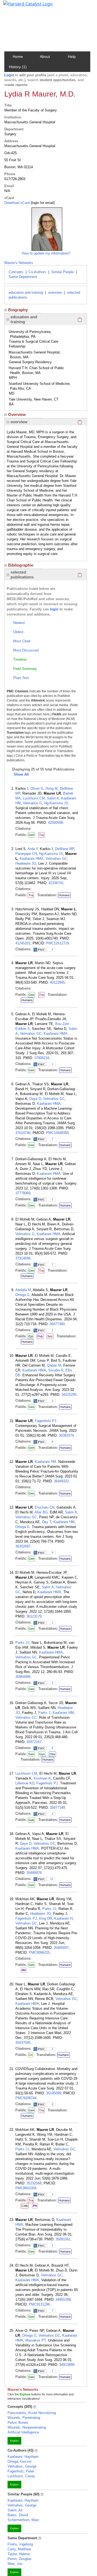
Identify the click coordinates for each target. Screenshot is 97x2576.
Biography (18, 310)
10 (52, 1879)
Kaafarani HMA (32, 859)
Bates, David (18, 2515)
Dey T (47, 1522)
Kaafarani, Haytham (23, 2457)
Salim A (53, 798)
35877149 (57, 1808)
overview (55, 292)
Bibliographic (21, 565)
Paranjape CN (26, 854)
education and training (26, 292)
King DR (46, 1918)
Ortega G (22, 1295)
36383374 (66, 1435)
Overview (17, 414)
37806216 (42, 1058)
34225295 (69, 1395)
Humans (64, 895)
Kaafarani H (63, 1918)
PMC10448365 (58, 1133)
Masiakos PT (36, 2340)
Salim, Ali (15, 2510)
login (54, 609)
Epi (31, 1336)
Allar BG (41, 1512)
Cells (25, 2206)
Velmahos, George (22, 2466)
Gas (31, 1820)
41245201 (23, 943)
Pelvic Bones (18, 2423)
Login (9, 75)
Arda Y (33, 849)
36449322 (61, 1481)
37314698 (23, 1258)
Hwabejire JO (26, 863)
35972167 (34, 1742)
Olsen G (37, 788)
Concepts (16, 272)
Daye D (35, 1099)
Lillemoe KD (25, 1783)
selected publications (22, 575)
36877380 (57, 1324)
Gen (31, 835)
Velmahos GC (56, 859)
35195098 (54, 2093)
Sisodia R (56, 1370)
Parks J (44, 1713)
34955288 (63, 2299)
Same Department (23, 277)
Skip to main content (22, 6)
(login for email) (42, 203)
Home (18, 57)
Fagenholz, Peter (21, 2471)
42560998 (56, 823)
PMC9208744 (26, 2098)
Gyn (42, 1754)
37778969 (23, 1193)
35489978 (34, 1873)
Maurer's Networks (19, 263)
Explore (14, 2441)
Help (72, 57)
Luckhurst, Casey (21, 2476)
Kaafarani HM (45, 1462)
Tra (41, 835)
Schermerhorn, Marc (23, 2520)
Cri (30, 2055)
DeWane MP (65, 849)
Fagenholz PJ (46, 1421)
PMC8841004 (26, 2188)
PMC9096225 (39, 1952)
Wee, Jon (15, 2564)
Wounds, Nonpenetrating (27, 2427)
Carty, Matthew (19, 2549)
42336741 (56, 883)
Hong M (52, 788)
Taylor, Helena (19, 2554)
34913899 (67, 2365)
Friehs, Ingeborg (20, 2544)
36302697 (23, 1546)
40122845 (57, 982)
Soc (50, 1336)
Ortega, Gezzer (20, 2461)
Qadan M (54, 1365)
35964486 (23, 1677)
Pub (40, 1336)
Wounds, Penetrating (24, 2418)
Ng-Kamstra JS (56, 803)
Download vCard (17, 203)
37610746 (23, 1133)
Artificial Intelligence (23, 2432)
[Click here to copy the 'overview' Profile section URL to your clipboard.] (80, 422)
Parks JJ (22, 1643)
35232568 (34, 2183)
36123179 (34, 1616)
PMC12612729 (58, 943)
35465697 (61, 1948)
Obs (52, 1754)
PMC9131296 (39, 2304)
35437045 (23, 2043)
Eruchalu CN (45, 1507)
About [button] (45, 57)
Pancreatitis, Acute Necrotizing (32, 2413)
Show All (21, 774)
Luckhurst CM (34, 798)
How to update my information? (46, 253)
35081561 (63, 2239)
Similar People (63, 272)
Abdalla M (23, 1290)
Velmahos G (32, 803)
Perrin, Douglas (20, 2559)
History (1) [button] (18, 67)
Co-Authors (37, 272)
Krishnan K (42, 1778)
